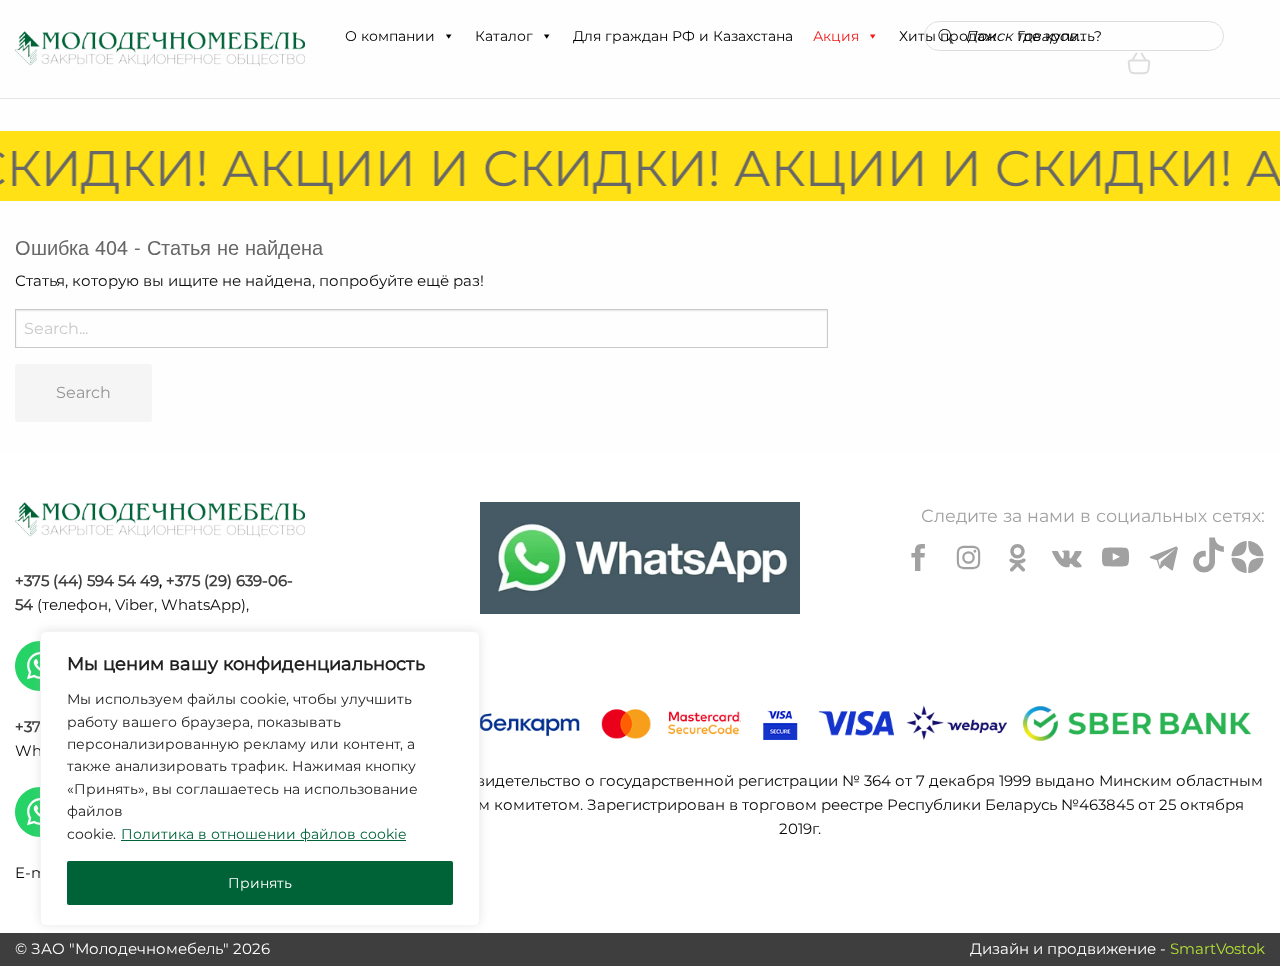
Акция (836, 36)
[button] (448, 36)
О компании (390, 36)
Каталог (504, 36)
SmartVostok (1217, 948)
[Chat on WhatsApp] (640, 558)
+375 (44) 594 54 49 (87, 580)
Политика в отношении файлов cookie (263, 834)
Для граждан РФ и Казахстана (683, 36)
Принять (260, 883)
